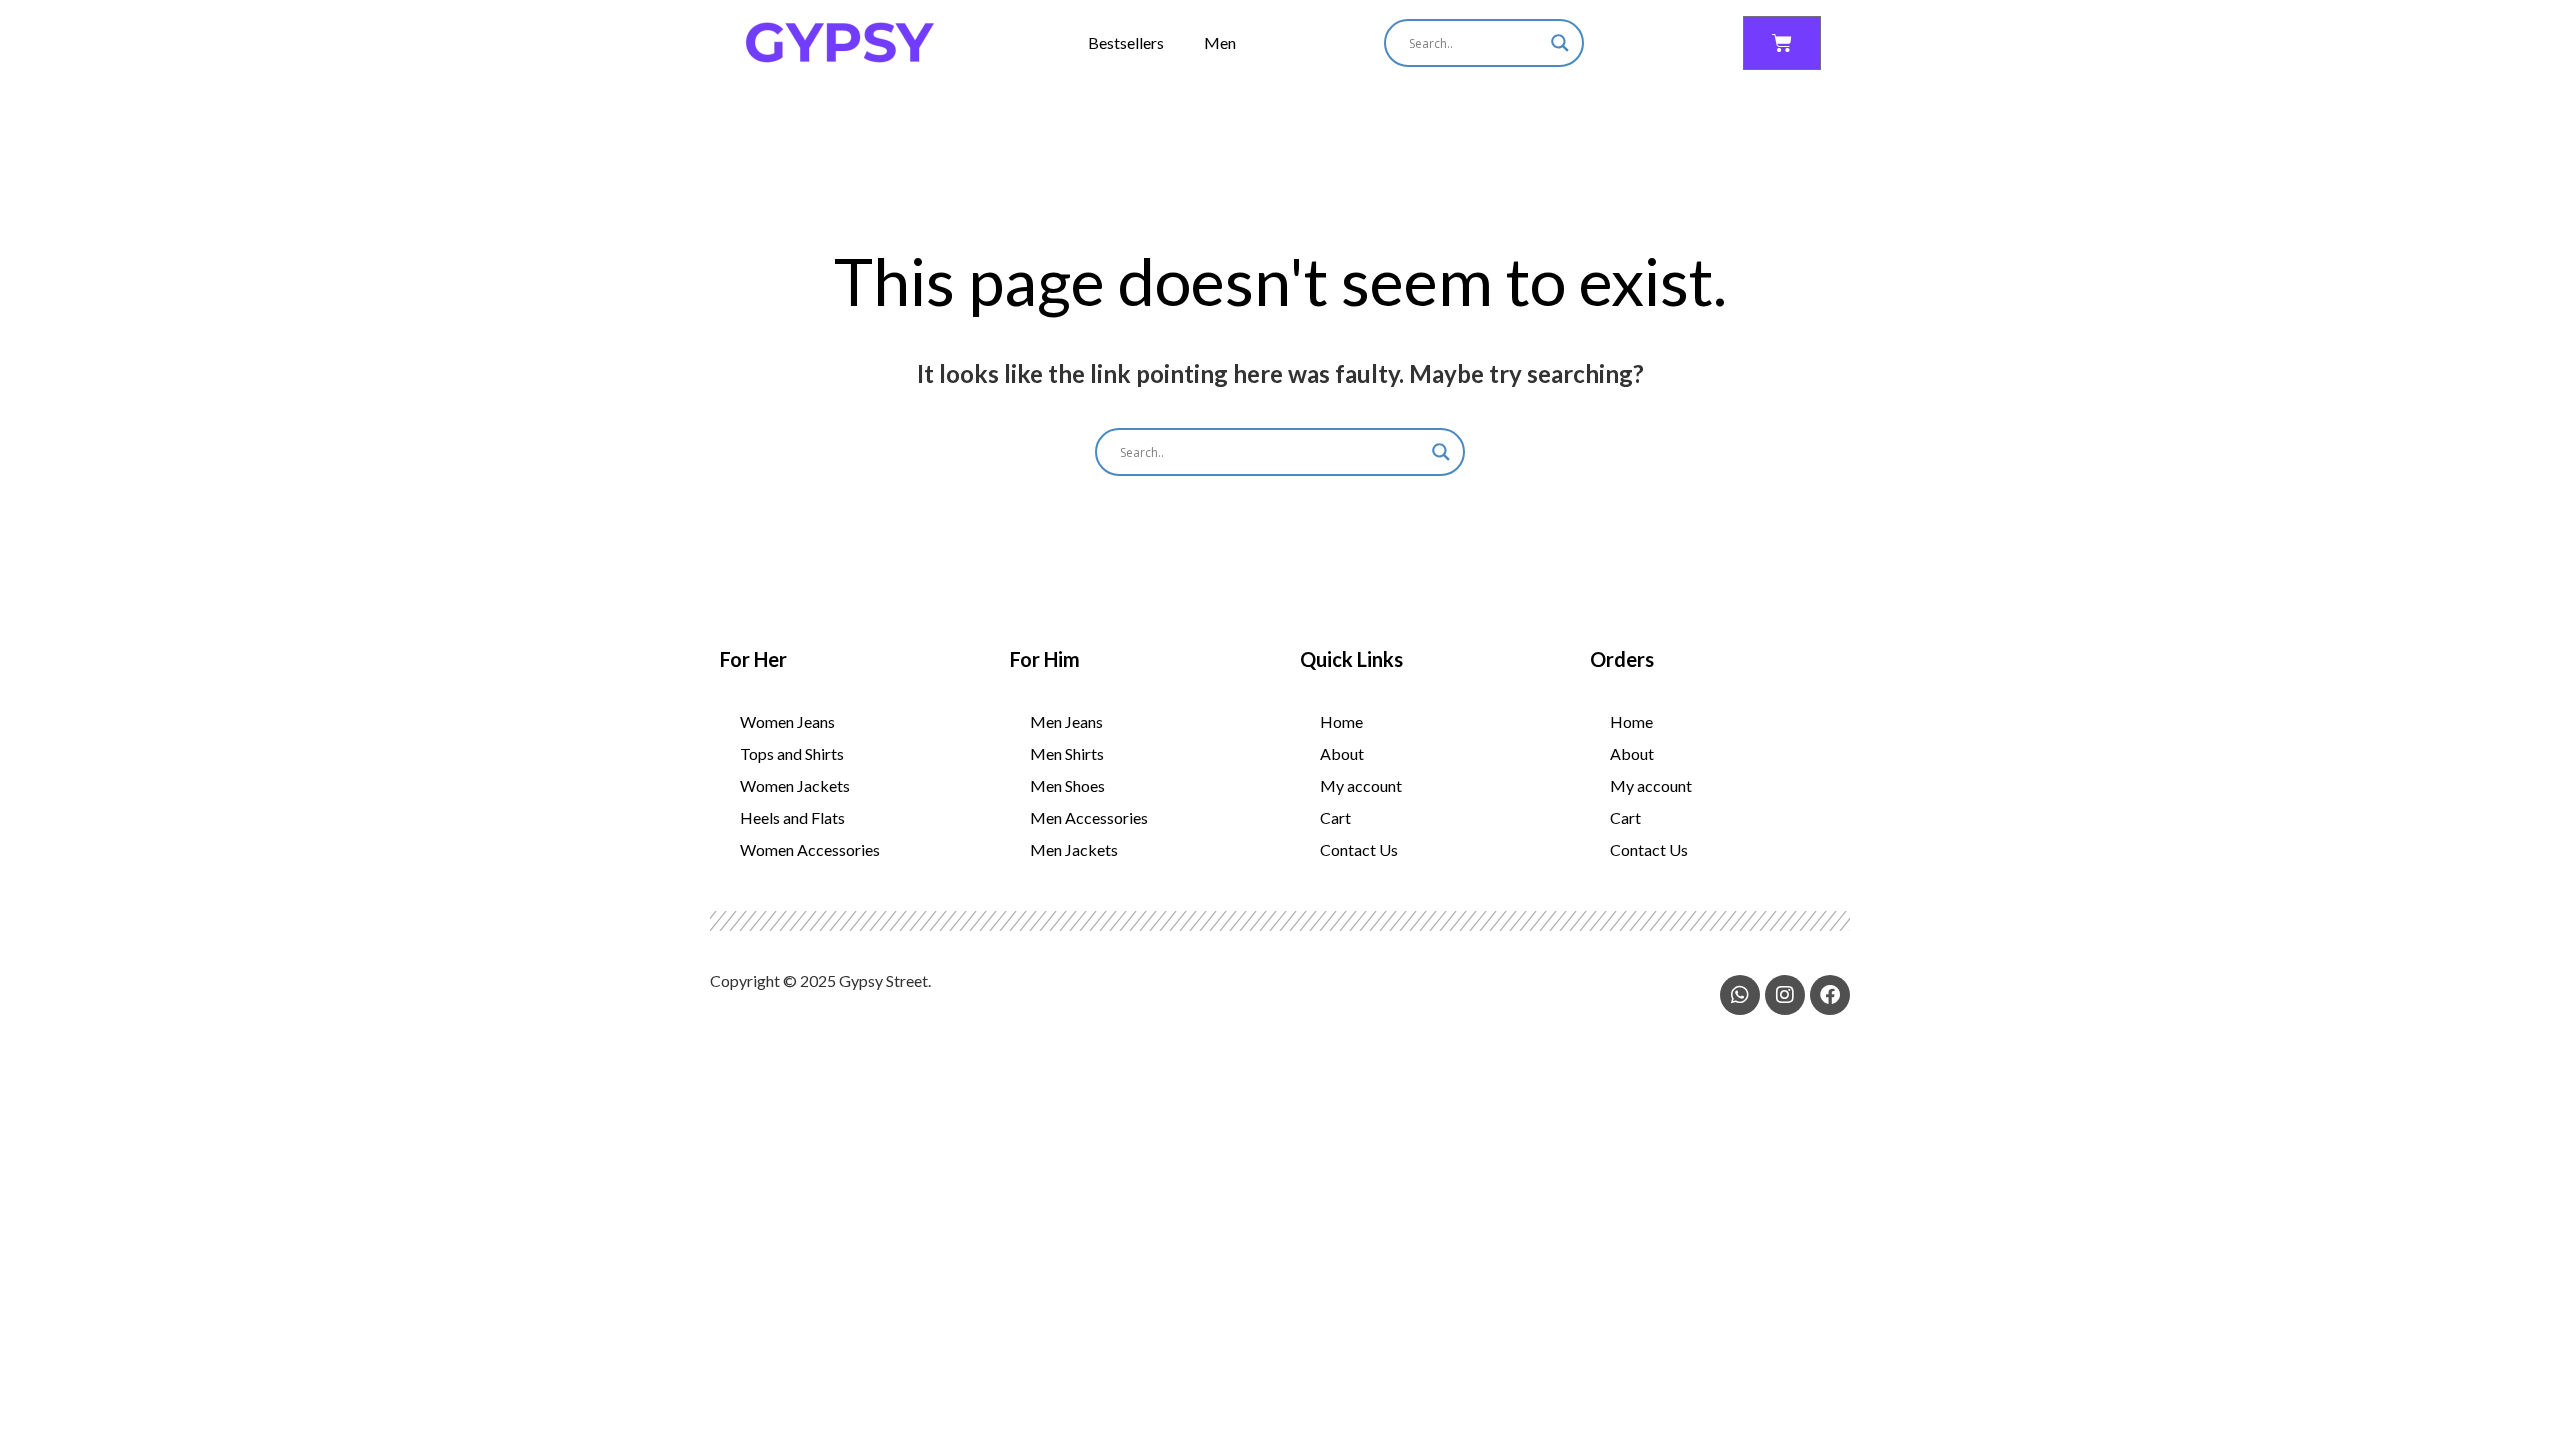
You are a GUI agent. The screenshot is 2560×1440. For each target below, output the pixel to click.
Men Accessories (1089, 817)
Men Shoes (1067, 785)
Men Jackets (1074, 849)
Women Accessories (810, 849)
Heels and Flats (792, 817)
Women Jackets (795, 785)
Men (1220, 42)
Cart (1335, 817)
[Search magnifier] (1560, 43)
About (1342, 753)
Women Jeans (787, 721)
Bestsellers (1126, 42)
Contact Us (1359, 849)
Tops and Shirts (792, 753)
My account (1361, 785)
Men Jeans (1066, 721)
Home (1341, 721)
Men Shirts (1067, 753)
